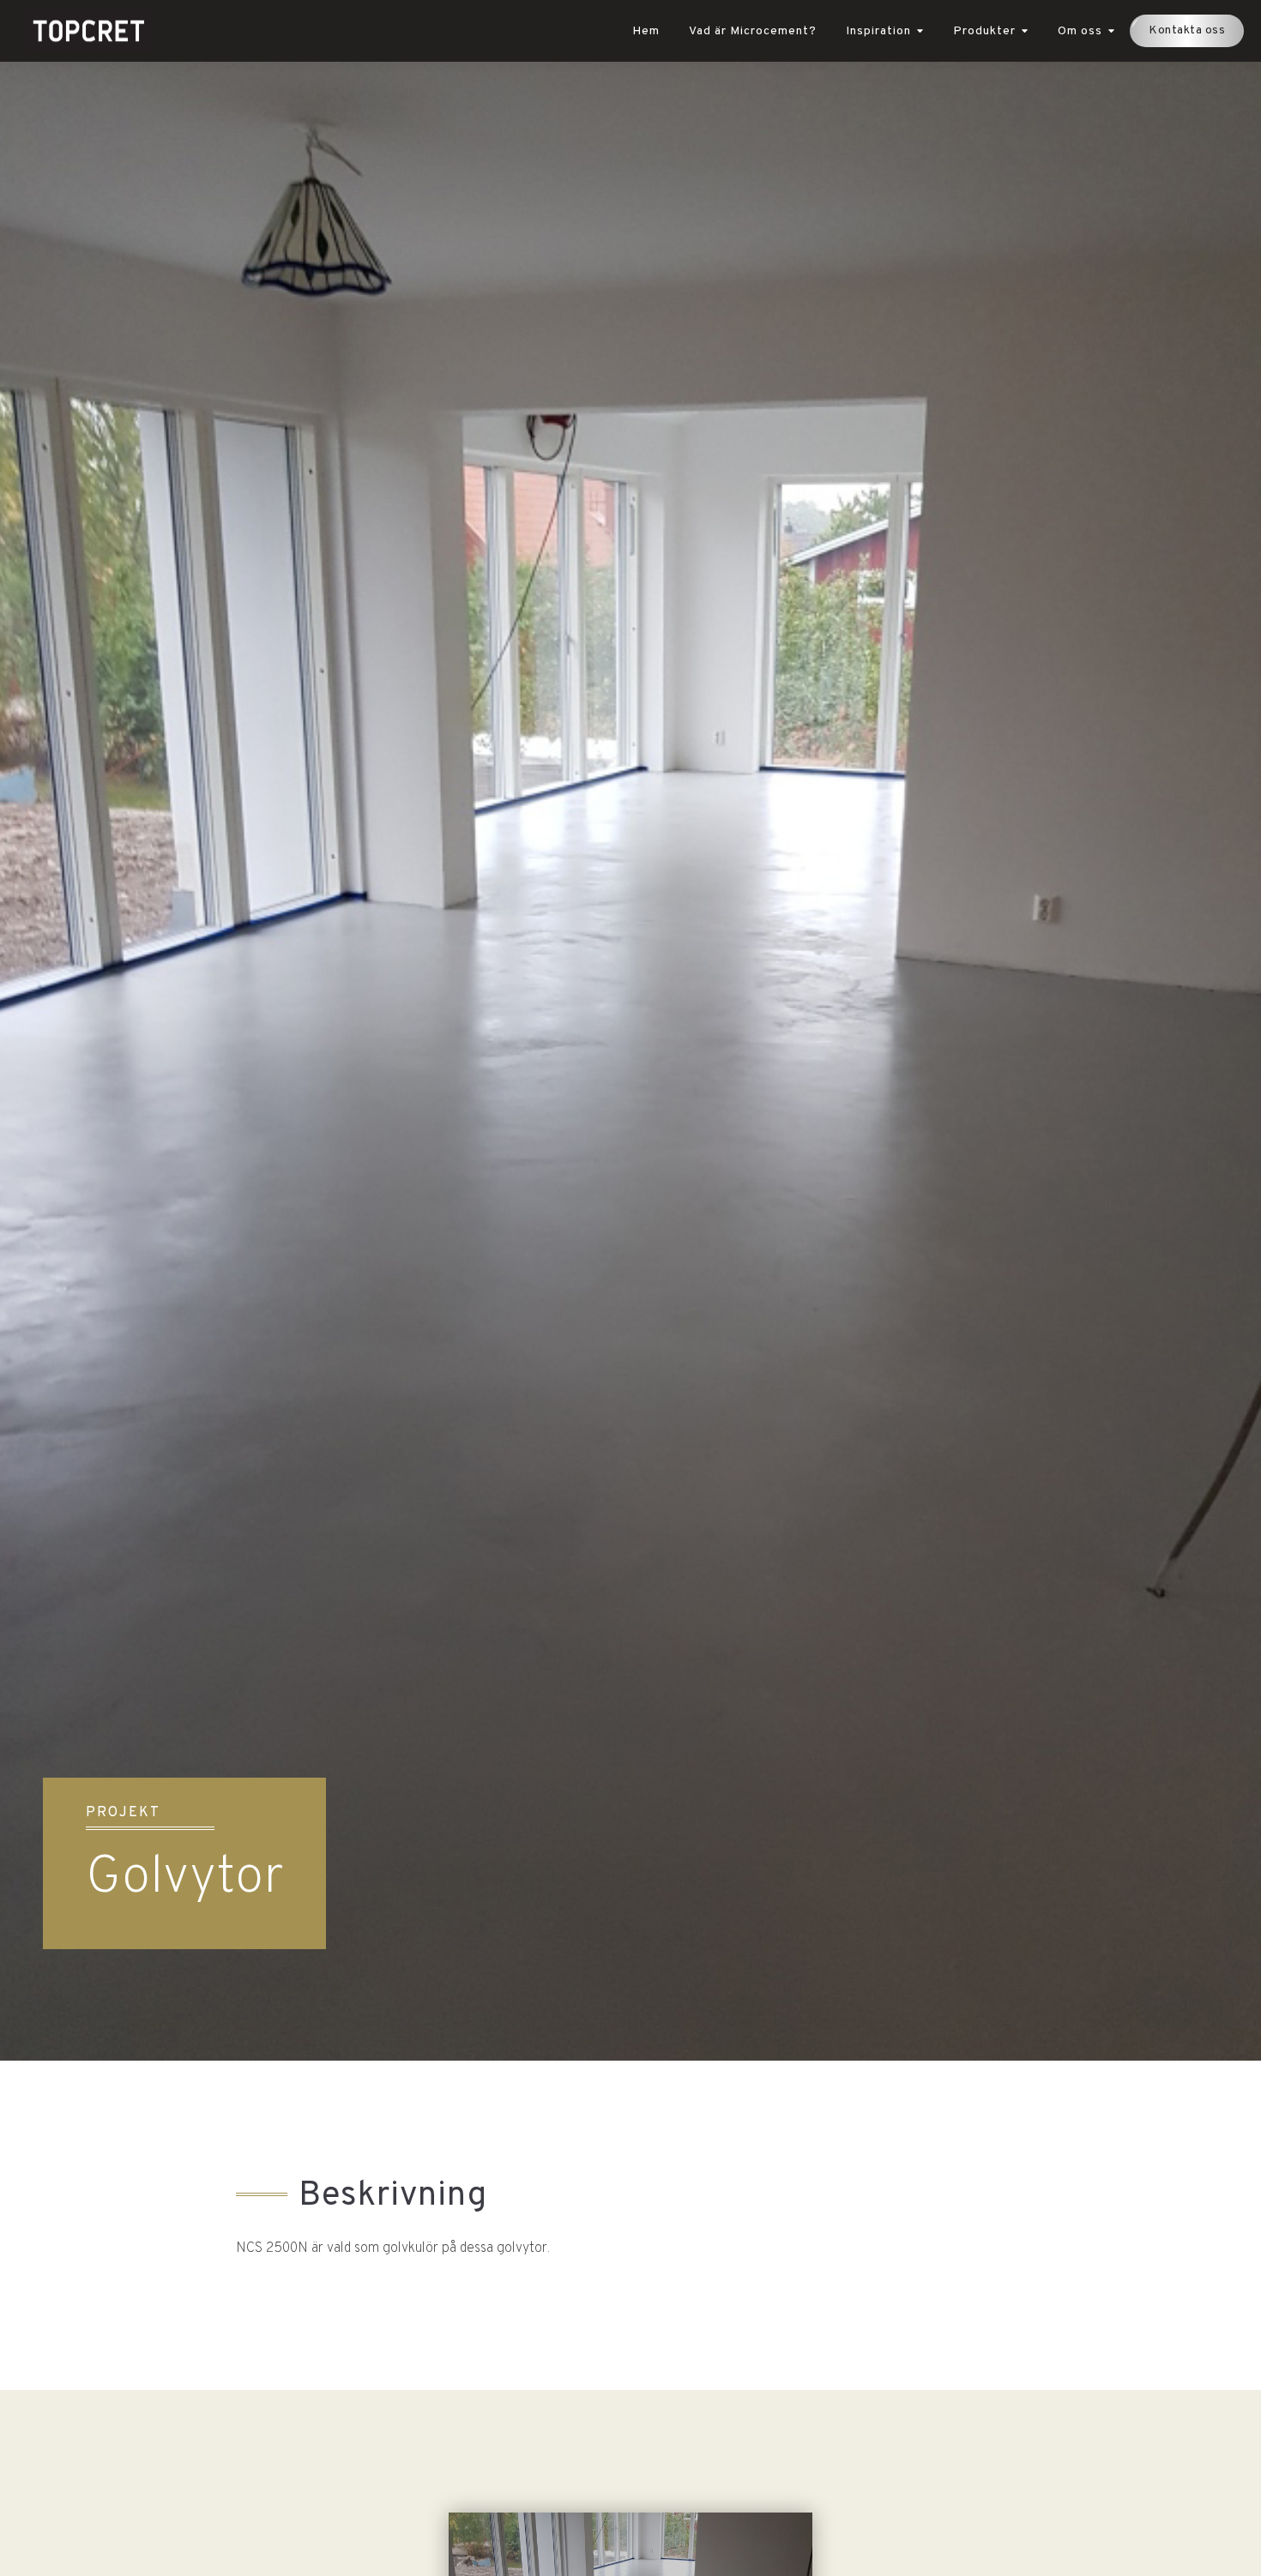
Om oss (1080, 31)
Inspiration (878, 31)
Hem (646, 31)
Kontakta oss (1187, 30)
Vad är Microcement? (753, 31)
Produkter (984, 31)
